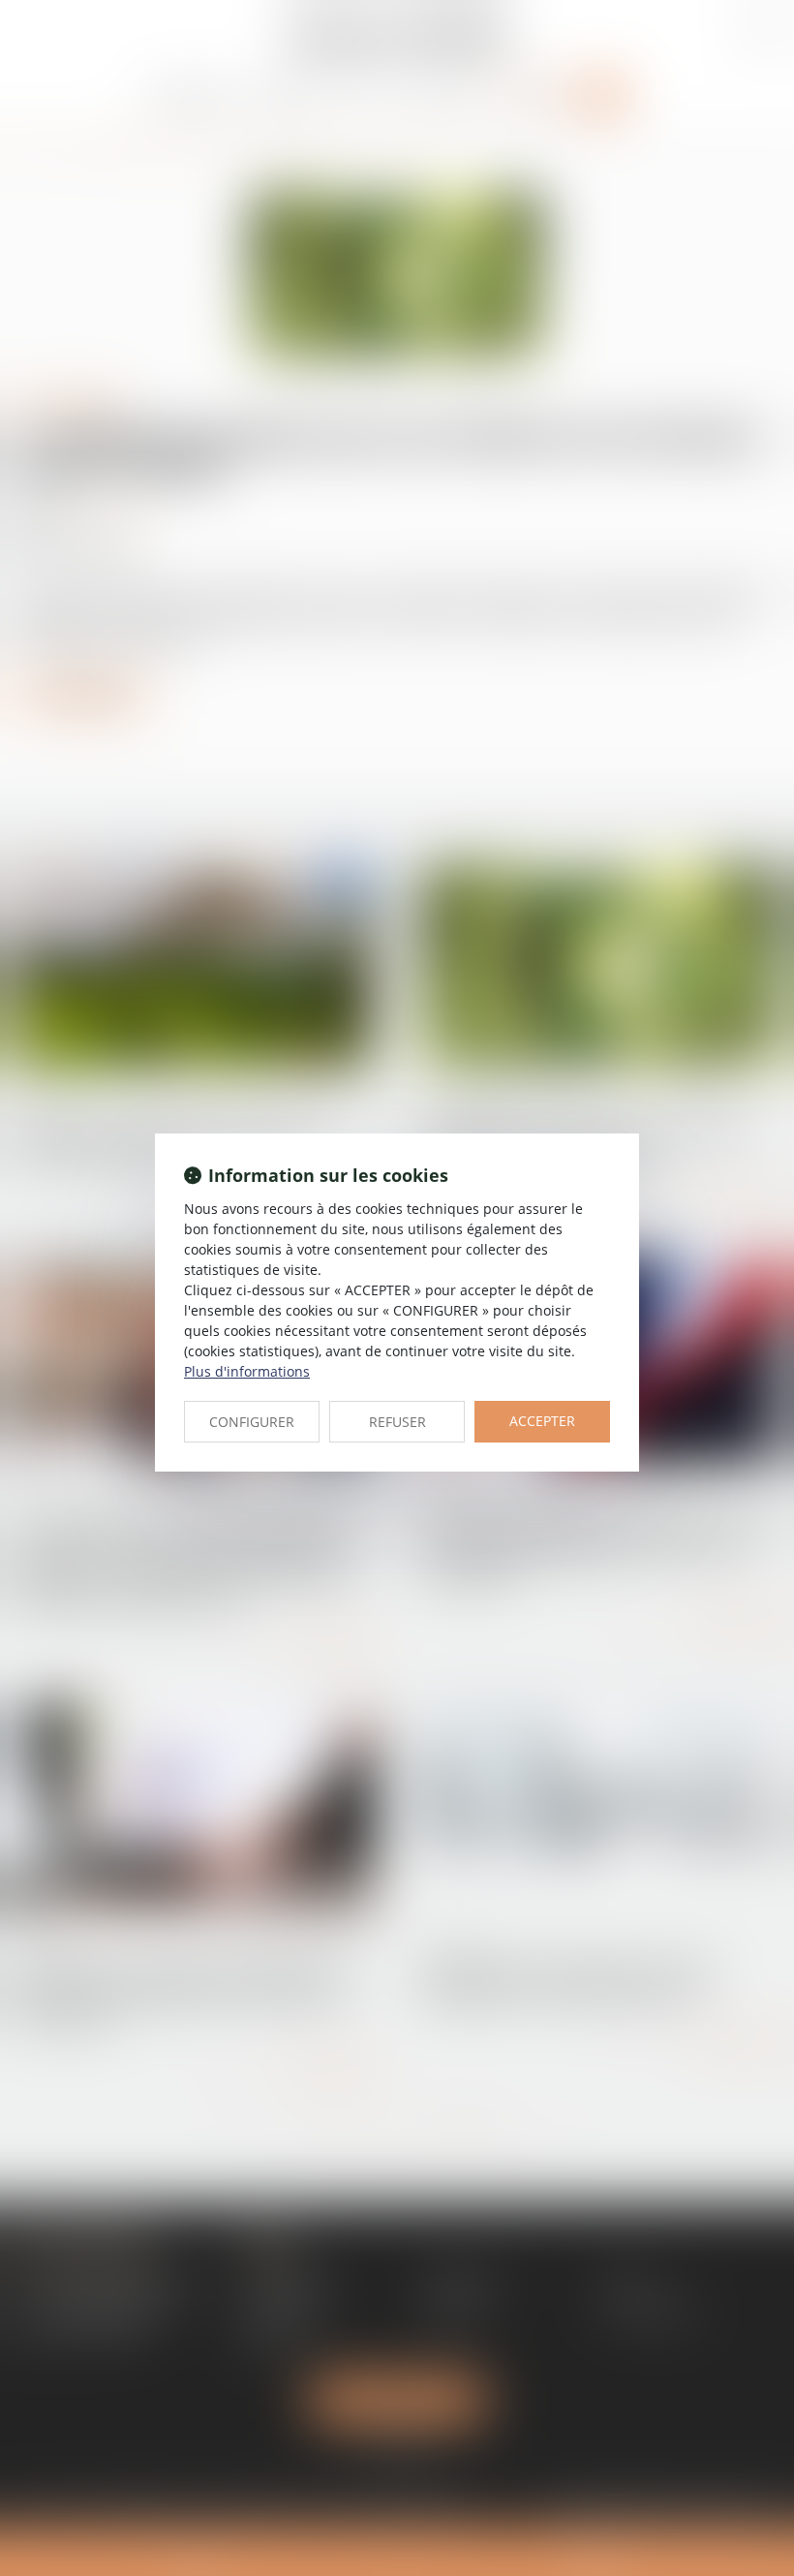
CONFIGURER (252, 1422)
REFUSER (397, 1422)
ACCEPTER (542, 1421)
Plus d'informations (247, 1371)
